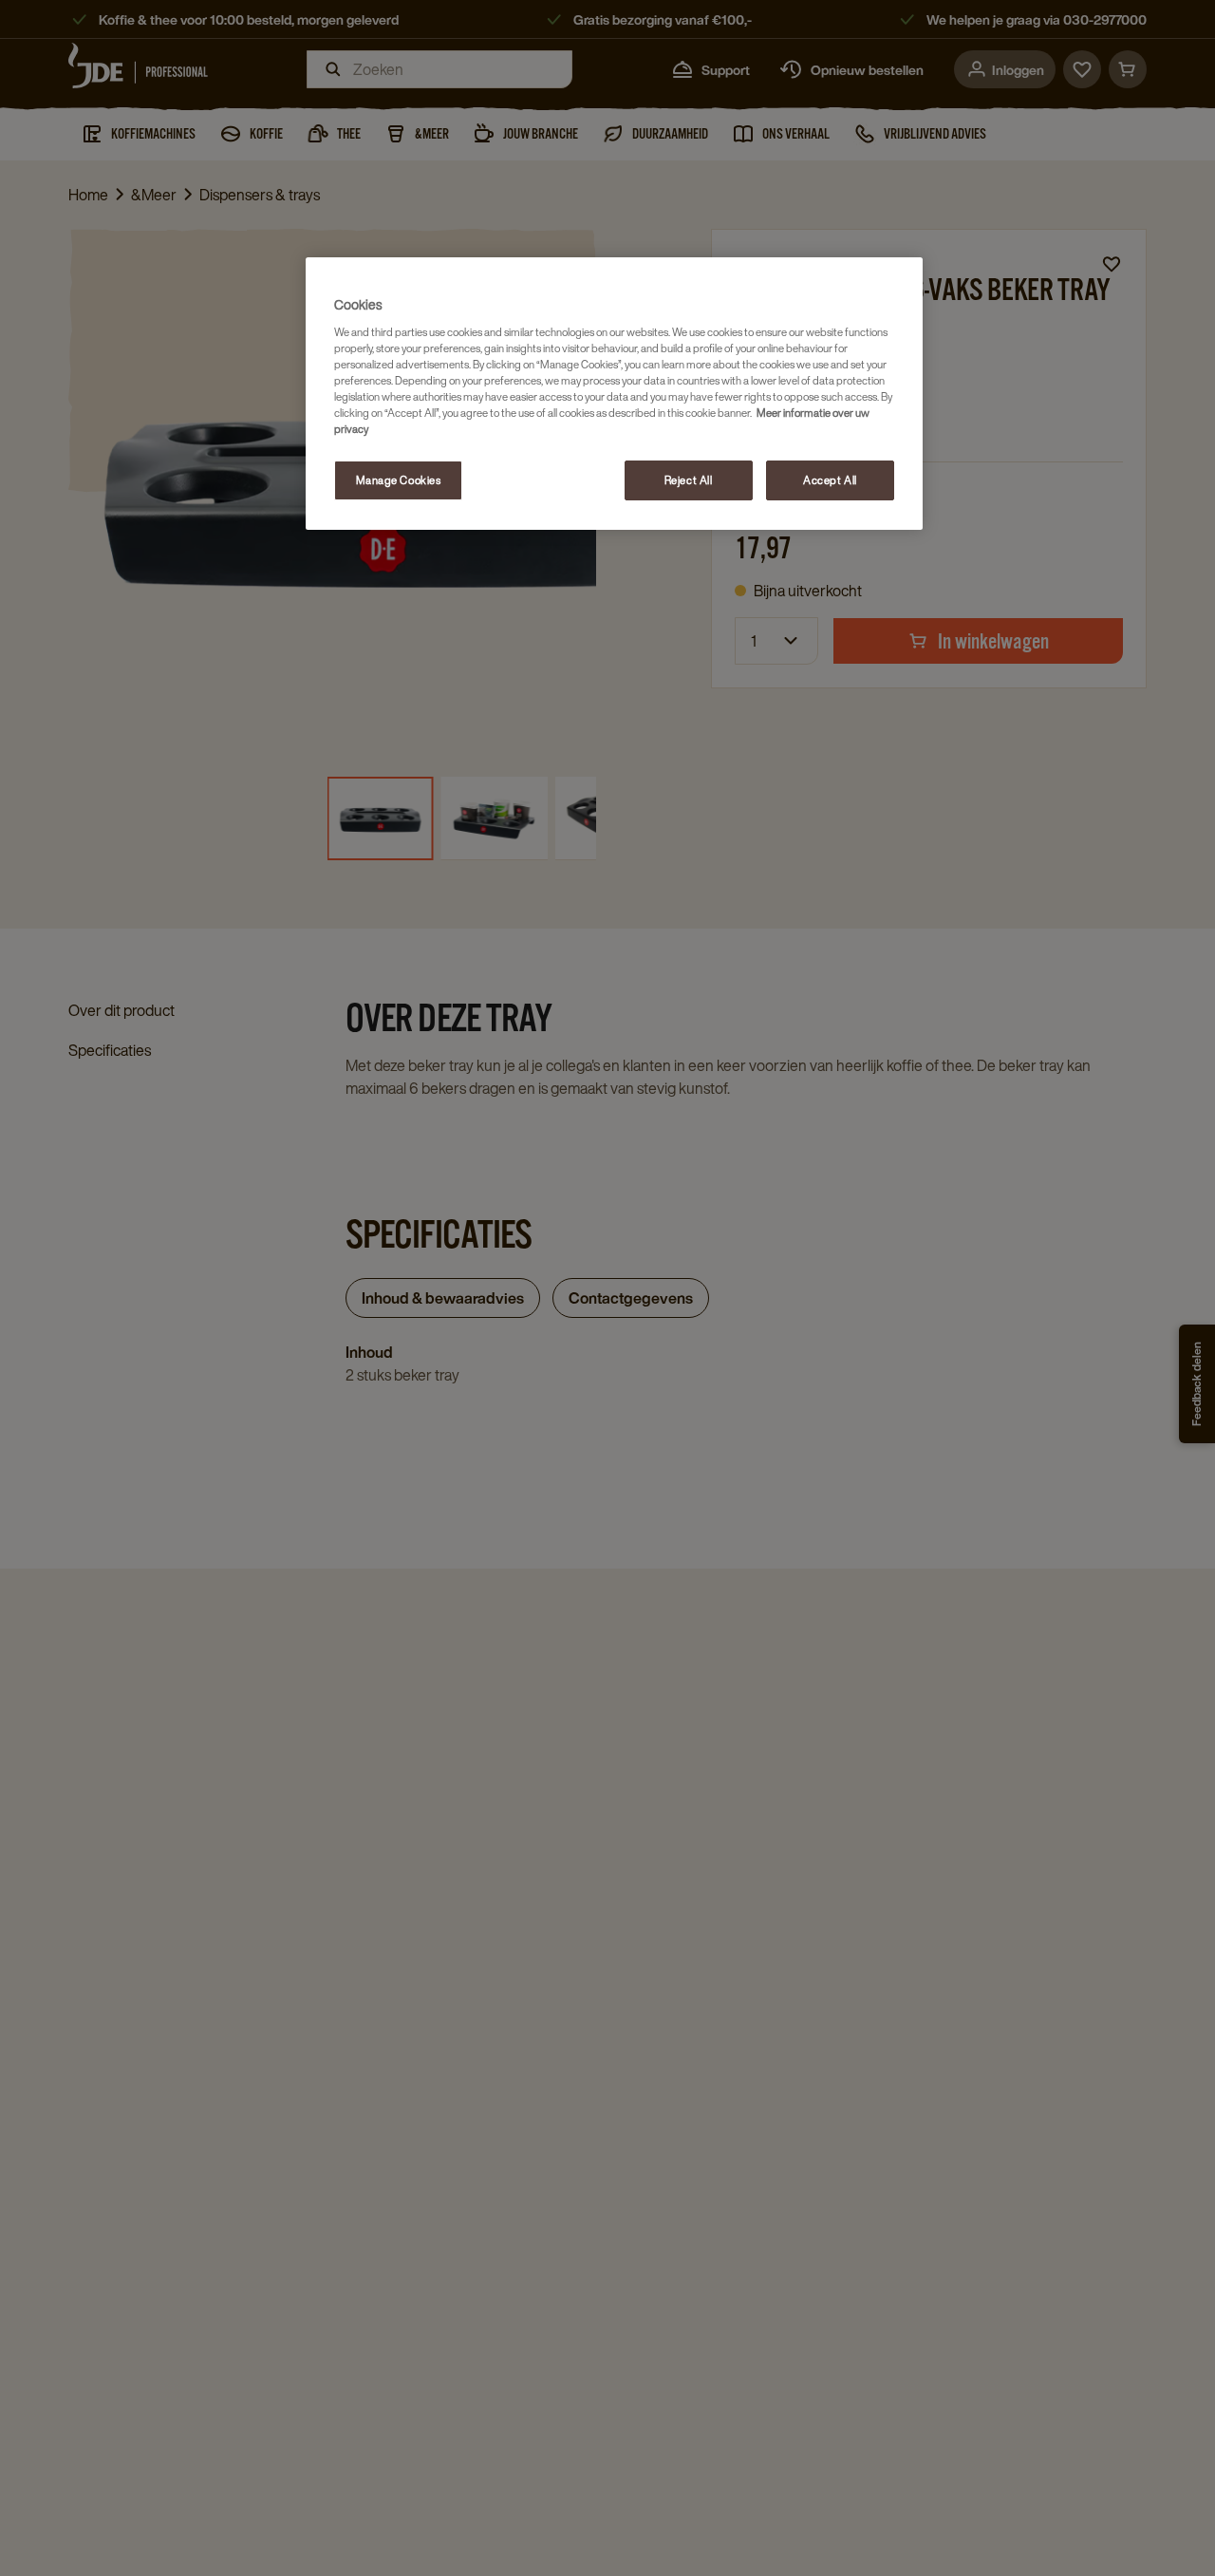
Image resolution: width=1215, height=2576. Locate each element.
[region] (614, 394)
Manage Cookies (399, 480)
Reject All (689, 480)
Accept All (830, 480)
